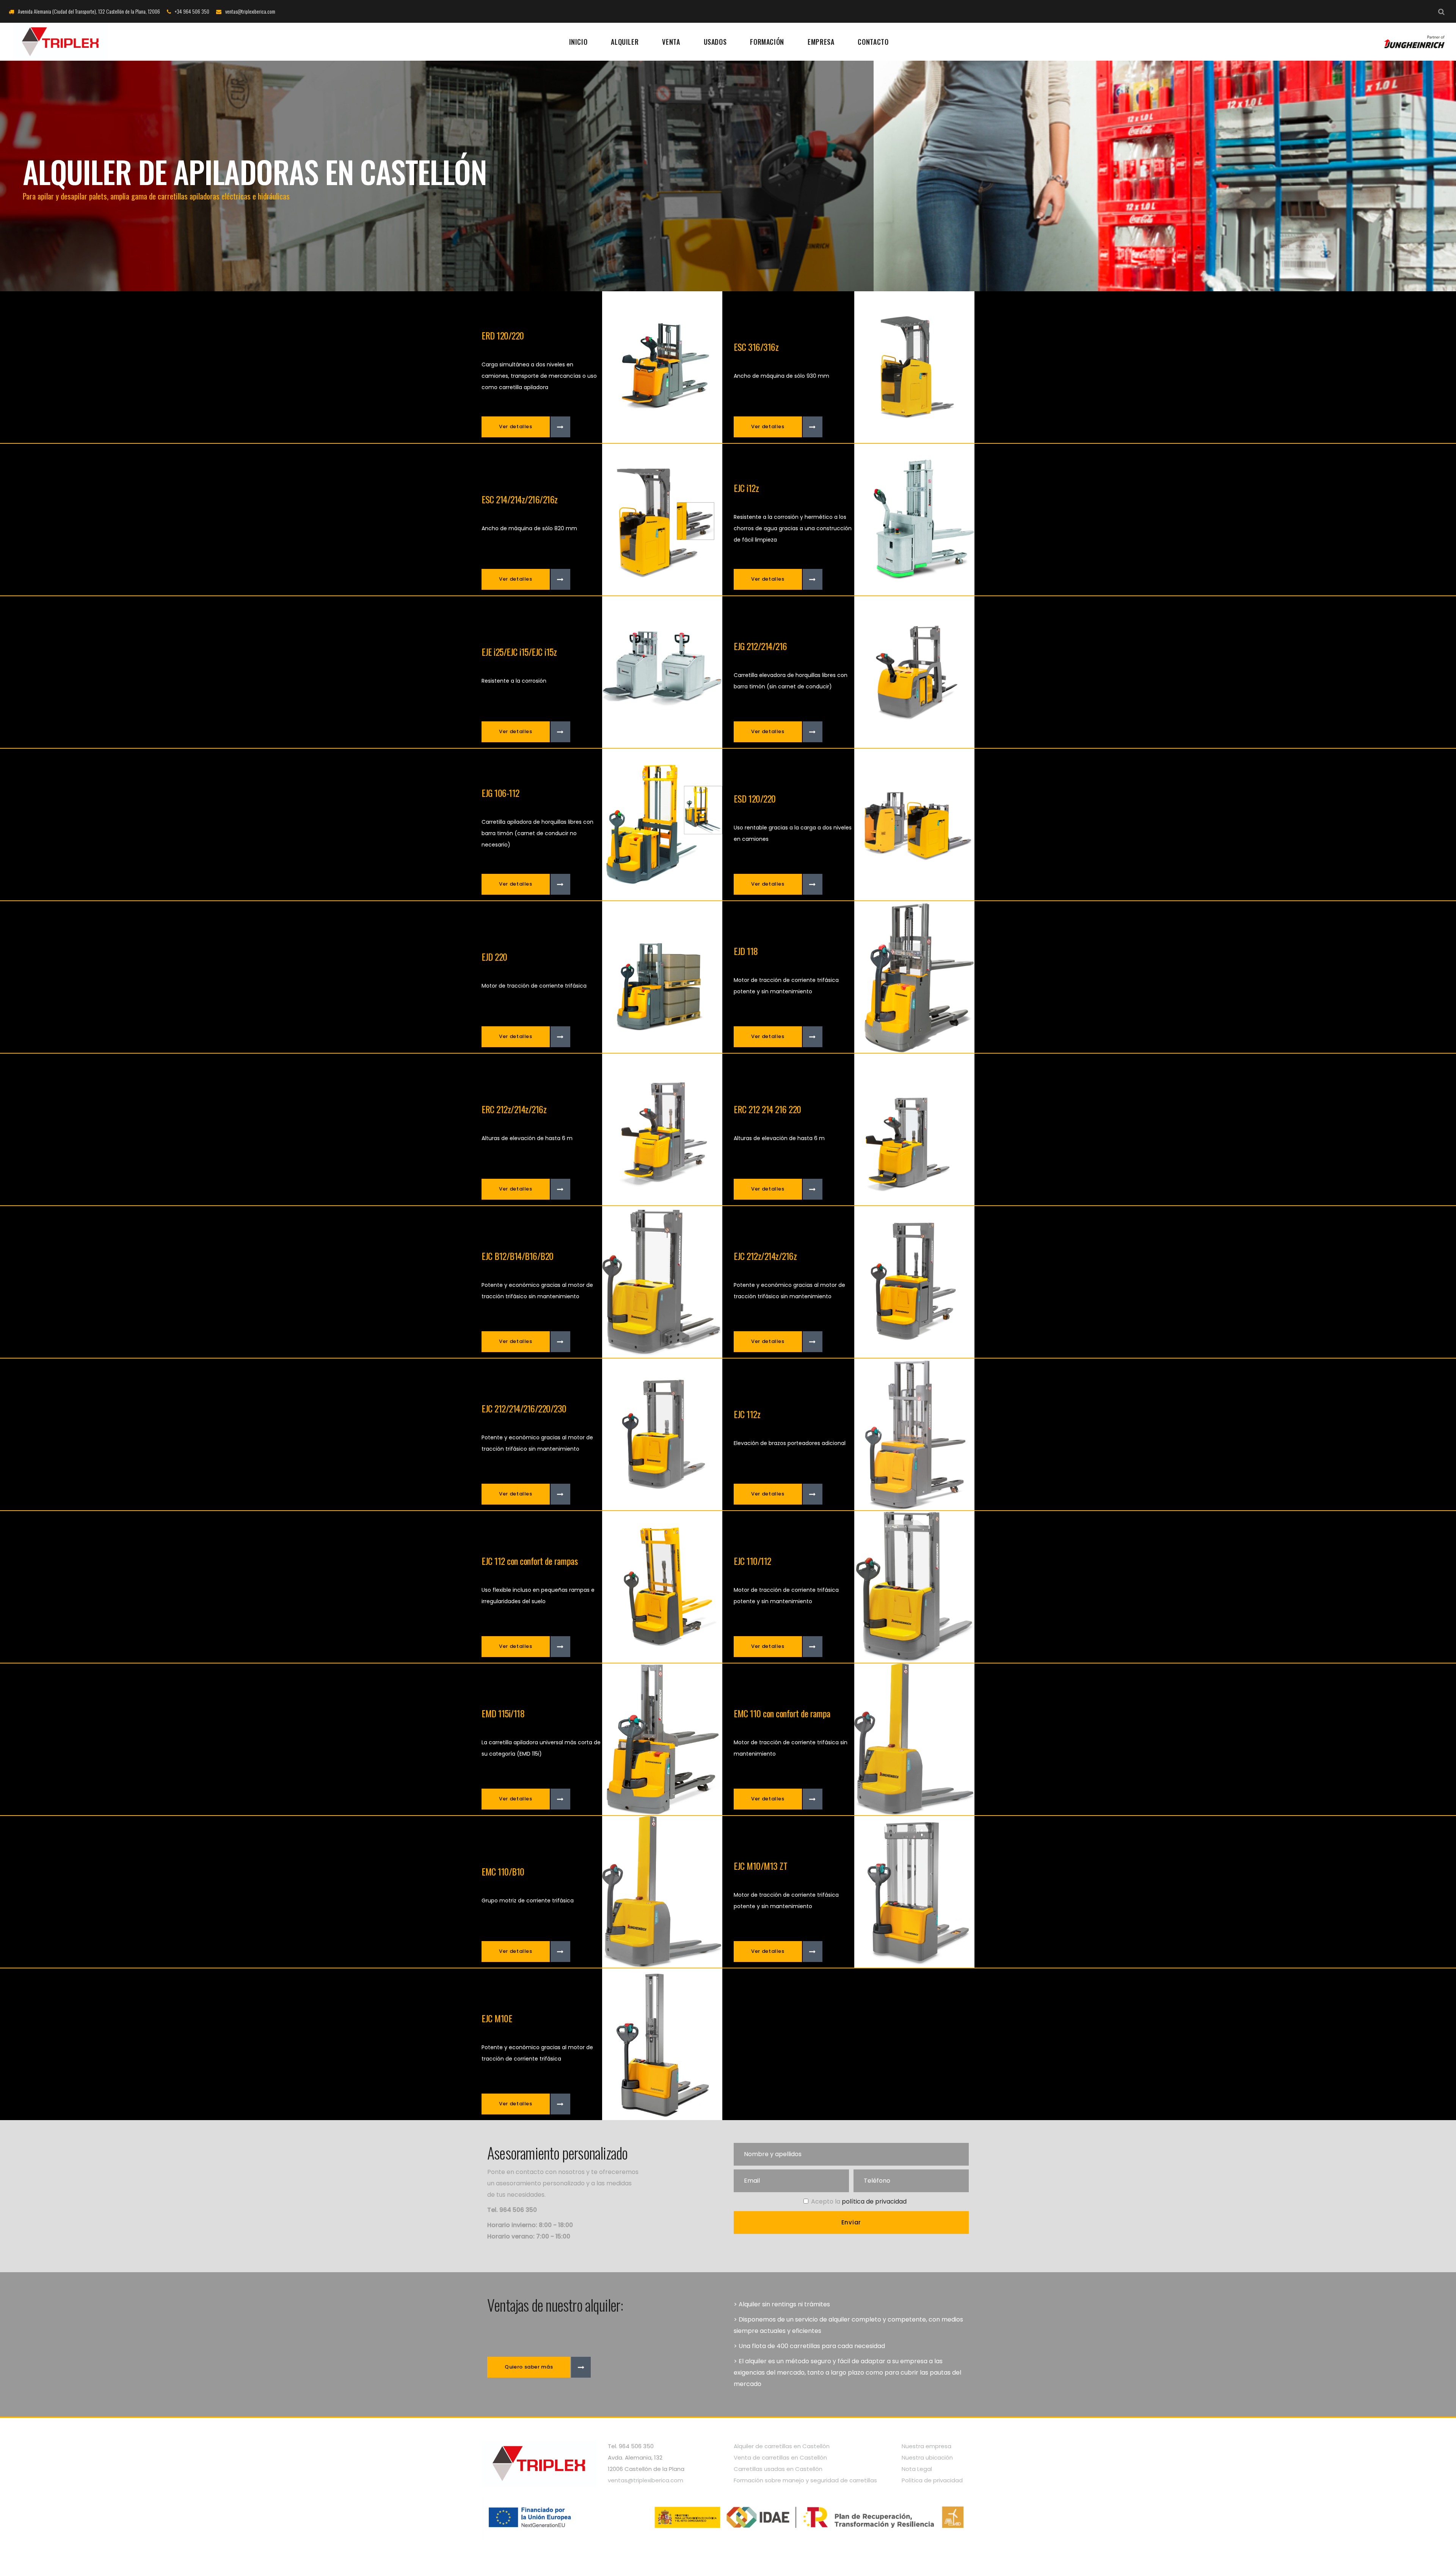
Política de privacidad (932, 2480)
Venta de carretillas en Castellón (780, 2457)
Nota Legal (917, 2469)
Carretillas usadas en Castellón (778, 2469)
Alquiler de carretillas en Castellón (782, 2446)
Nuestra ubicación (927, 2457)
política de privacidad (874, 2201)
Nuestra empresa (926, 2446)
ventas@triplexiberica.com (646, 2480)
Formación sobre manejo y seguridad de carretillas (805, 2480)
